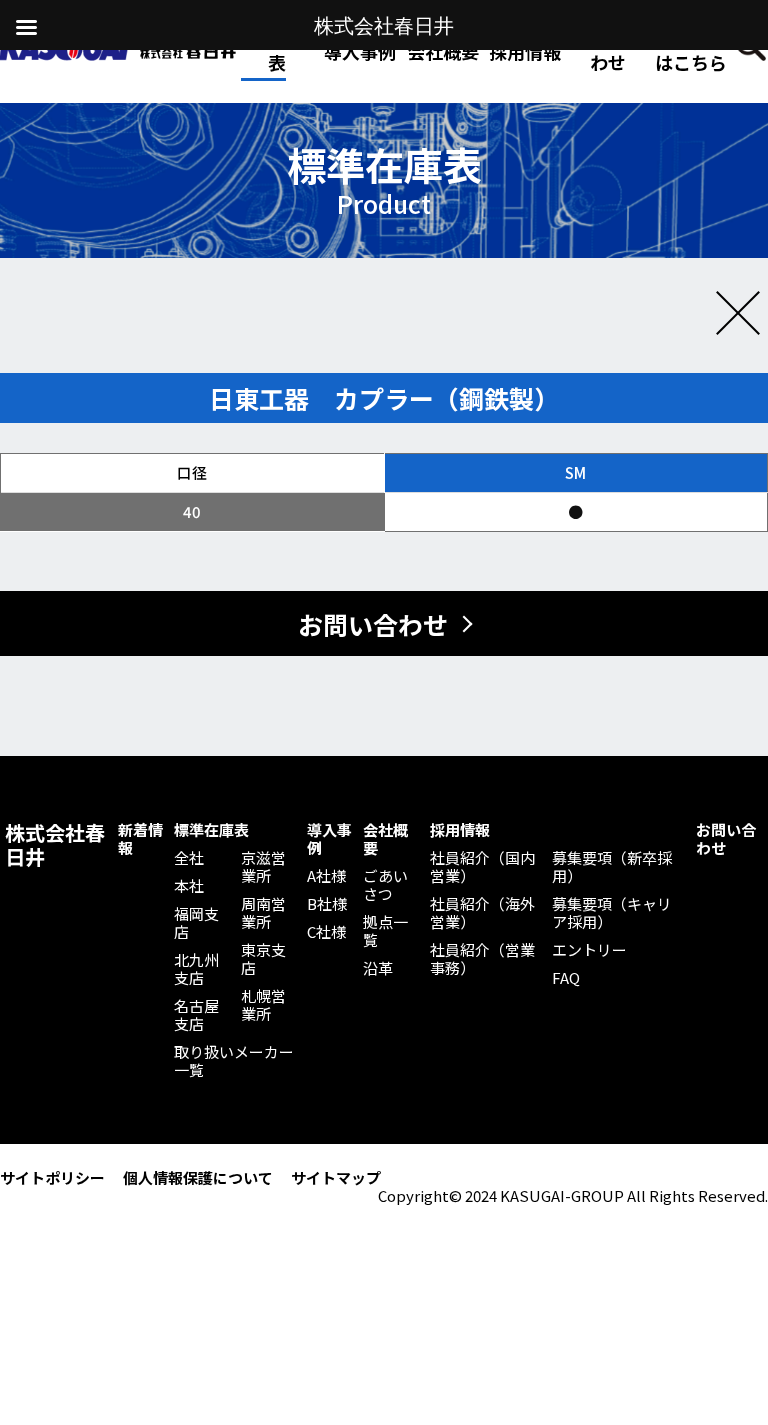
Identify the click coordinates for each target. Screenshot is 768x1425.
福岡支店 (196, 923)
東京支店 (263, 959)
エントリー (589, 950)
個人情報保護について (198, 1177)
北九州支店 (196, 969)
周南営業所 (263, 913)
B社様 (327, 904)
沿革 (378, 968)
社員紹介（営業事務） (482, 959)
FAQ (566, 978)
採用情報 (525, 51)
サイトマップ (336, 1177)
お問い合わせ (608, 51)
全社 (189, 858)
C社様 (326, 932)
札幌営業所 (263, 1005)
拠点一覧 (385, 931)
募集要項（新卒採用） (612, 867)
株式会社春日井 (55, 845)
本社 (189, 886)
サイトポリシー (52, 1177)
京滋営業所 (263, 867)
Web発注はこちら (691, 51)
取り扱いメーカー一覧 (234, 1061)
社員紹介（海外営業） (482, 913)
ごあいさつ (385, 885)
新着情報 (140, 839)
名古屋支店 (196, 1015)
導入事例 (329, 839)
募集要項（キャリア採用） (612, 913)
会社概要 (385, 839)
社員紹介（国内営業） (482, 867)
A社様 (326, 876)
